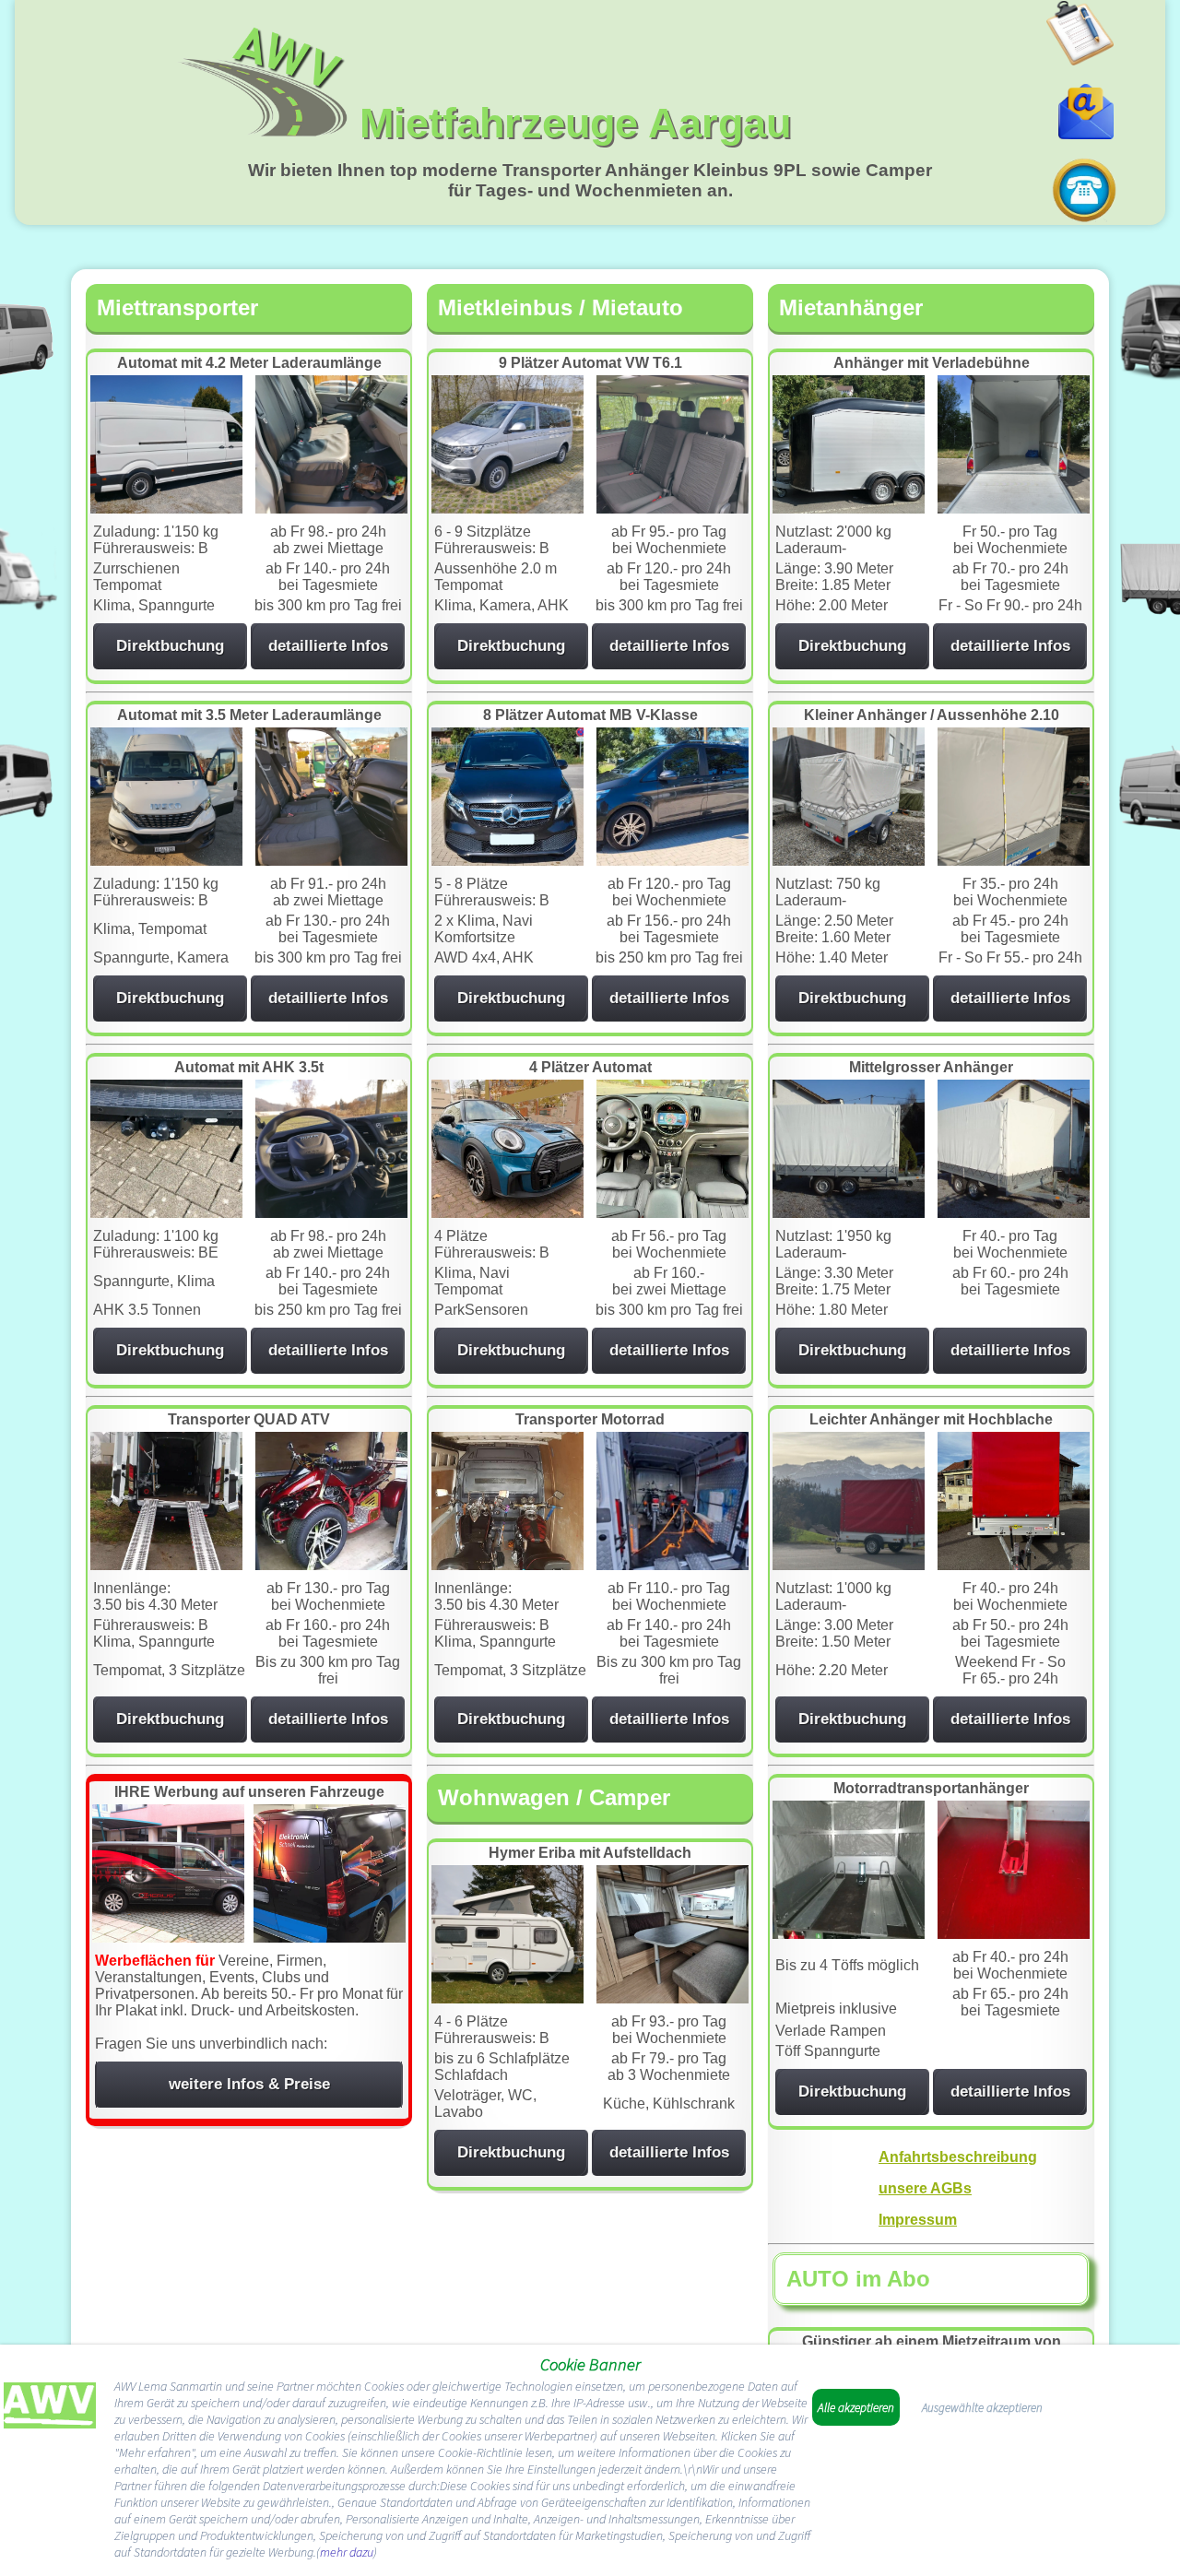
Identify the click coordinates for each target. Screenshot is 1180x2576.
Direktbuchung (170, 646)
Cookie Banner (590, 2364)
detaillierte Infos (328, 646)
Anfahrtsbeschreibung (958, 2157)
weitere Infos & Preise (249, 2084)
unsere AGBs (925, 2188)
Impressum (918, 2220)
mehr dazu (347, 2552)
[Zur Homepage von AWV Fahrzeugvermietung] (50, 2409)
